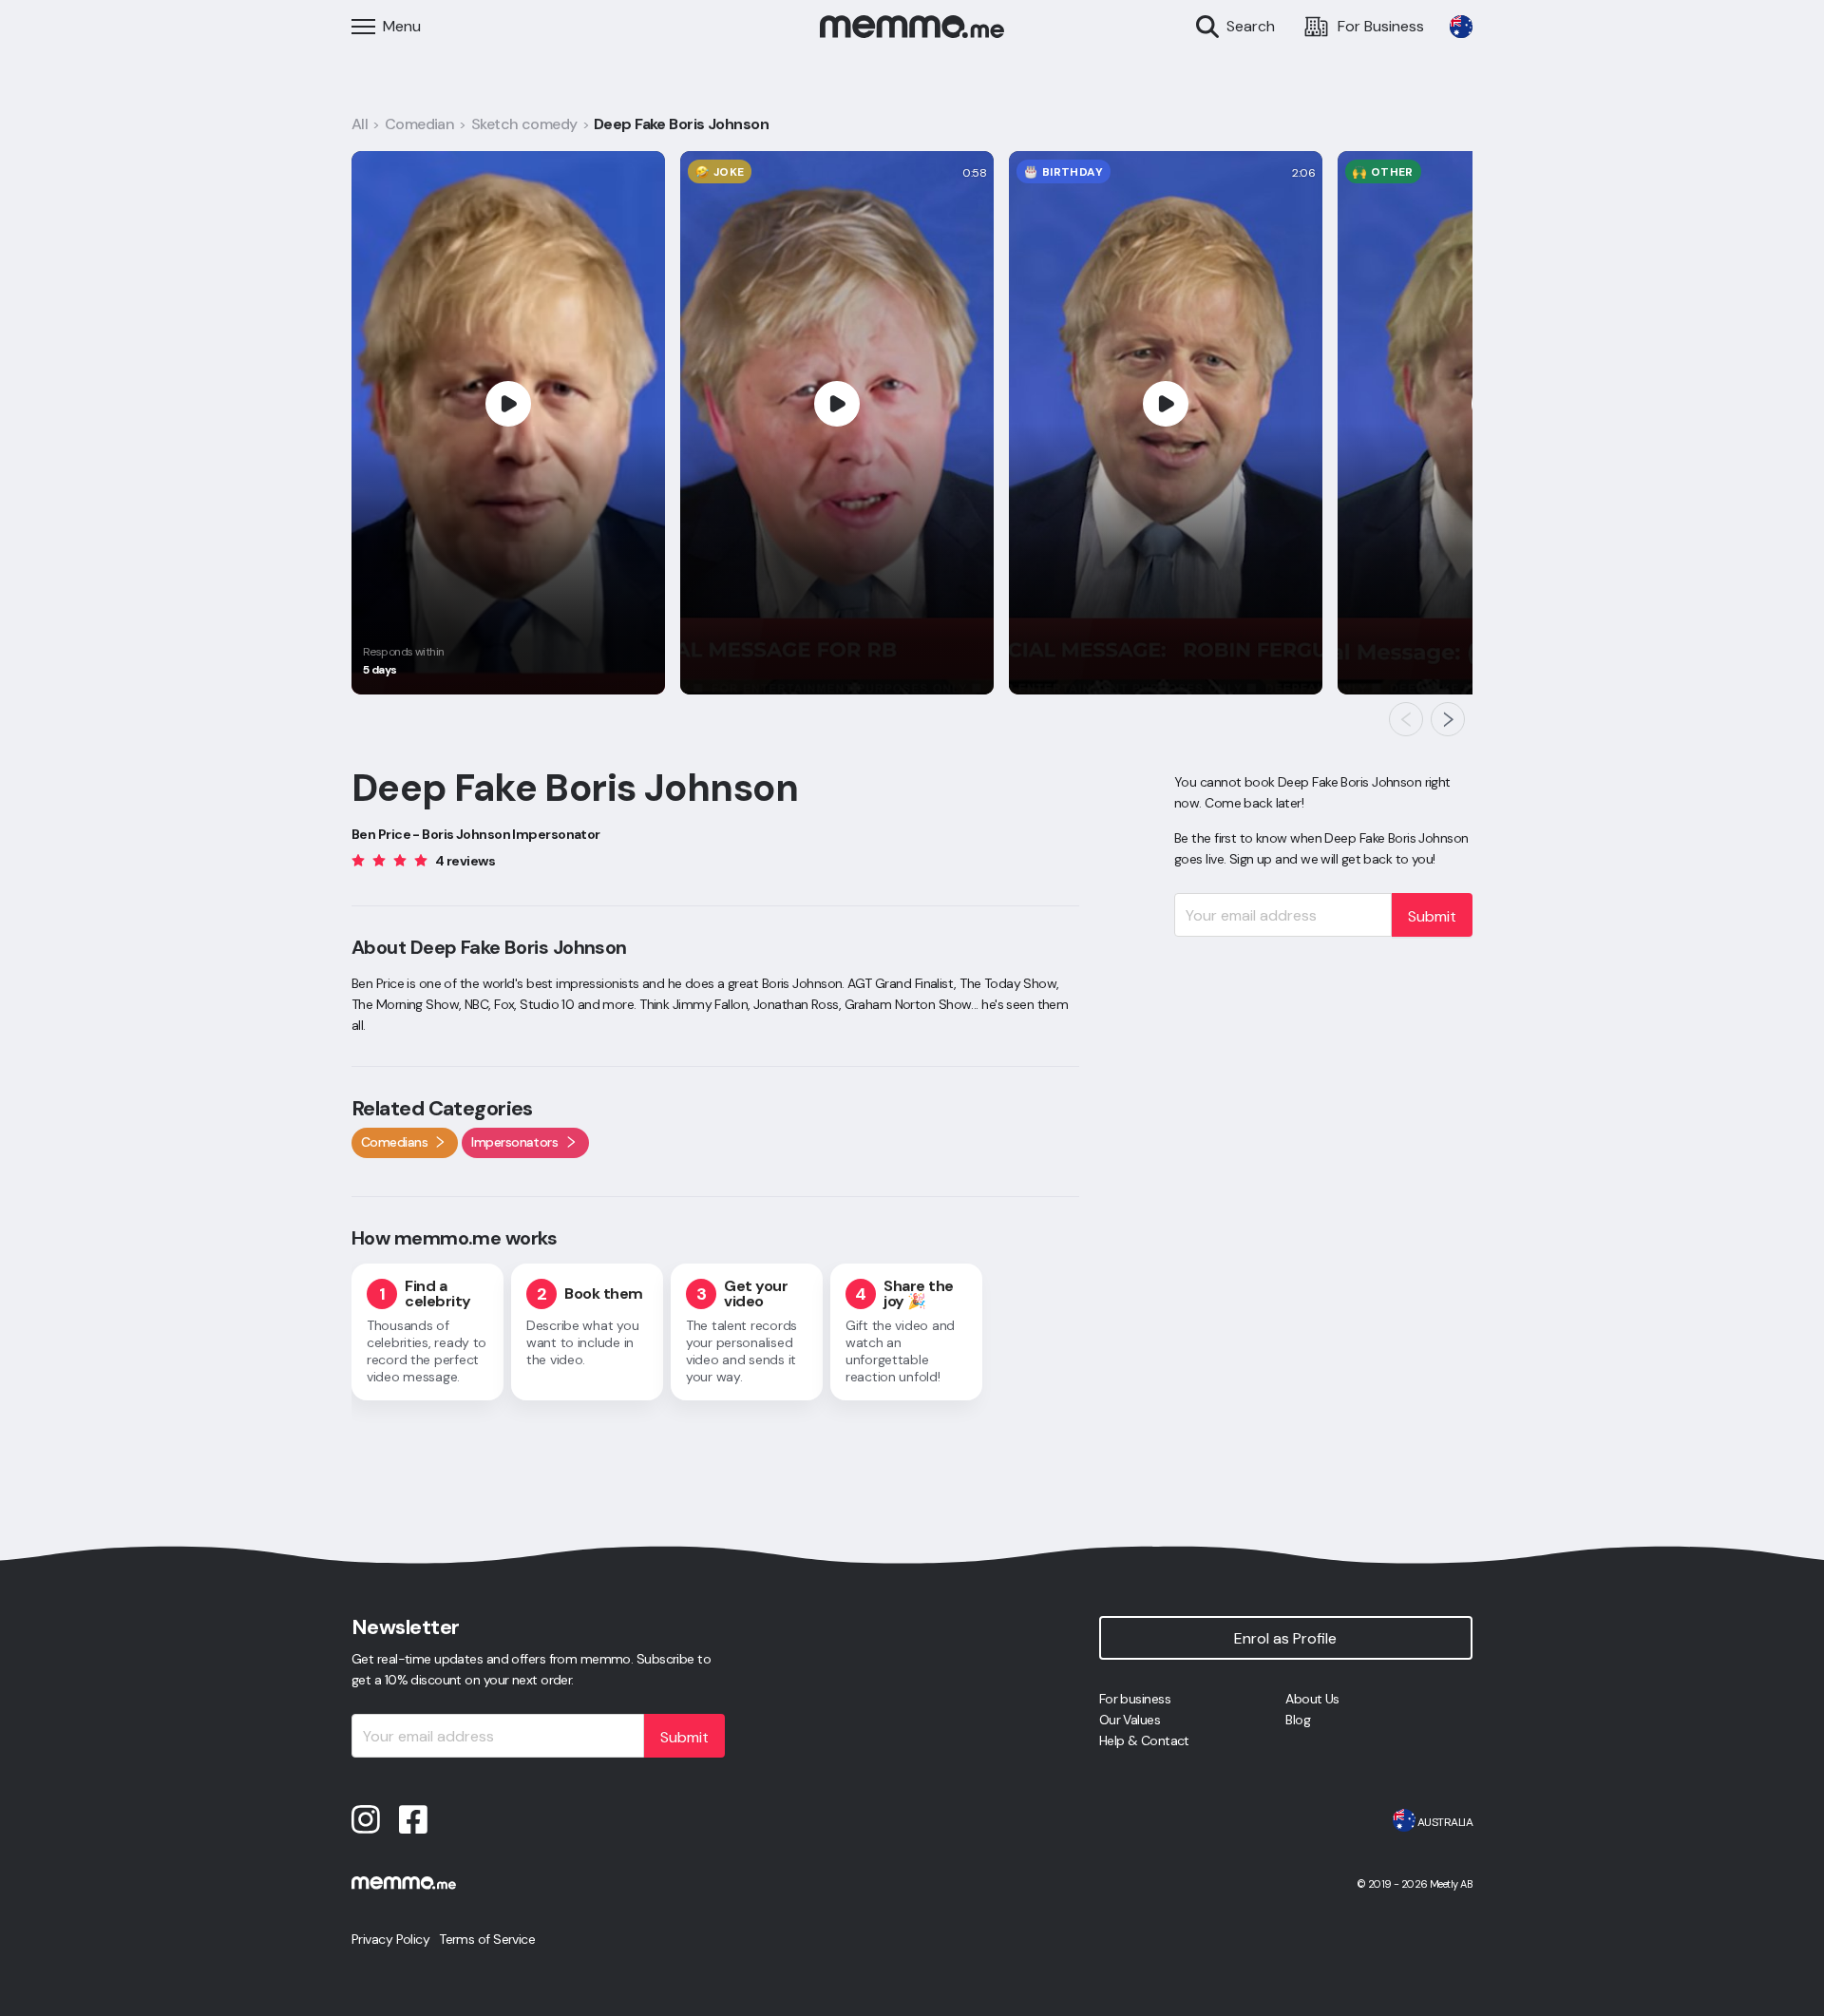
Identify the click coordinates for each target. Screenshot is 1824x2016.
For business (1135, 1699)
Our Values (1130, 1720)
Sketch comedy (524, 124)
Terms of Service (487, 1939)
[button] (1406, 719)
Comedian (420, 124)
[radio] (358, 859)
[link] (1461, 27)
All (360, 124)
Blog (1298, 1720)
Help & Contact (1144, 1740)
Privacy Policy (390, 1939)
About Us (1312, 1699)
